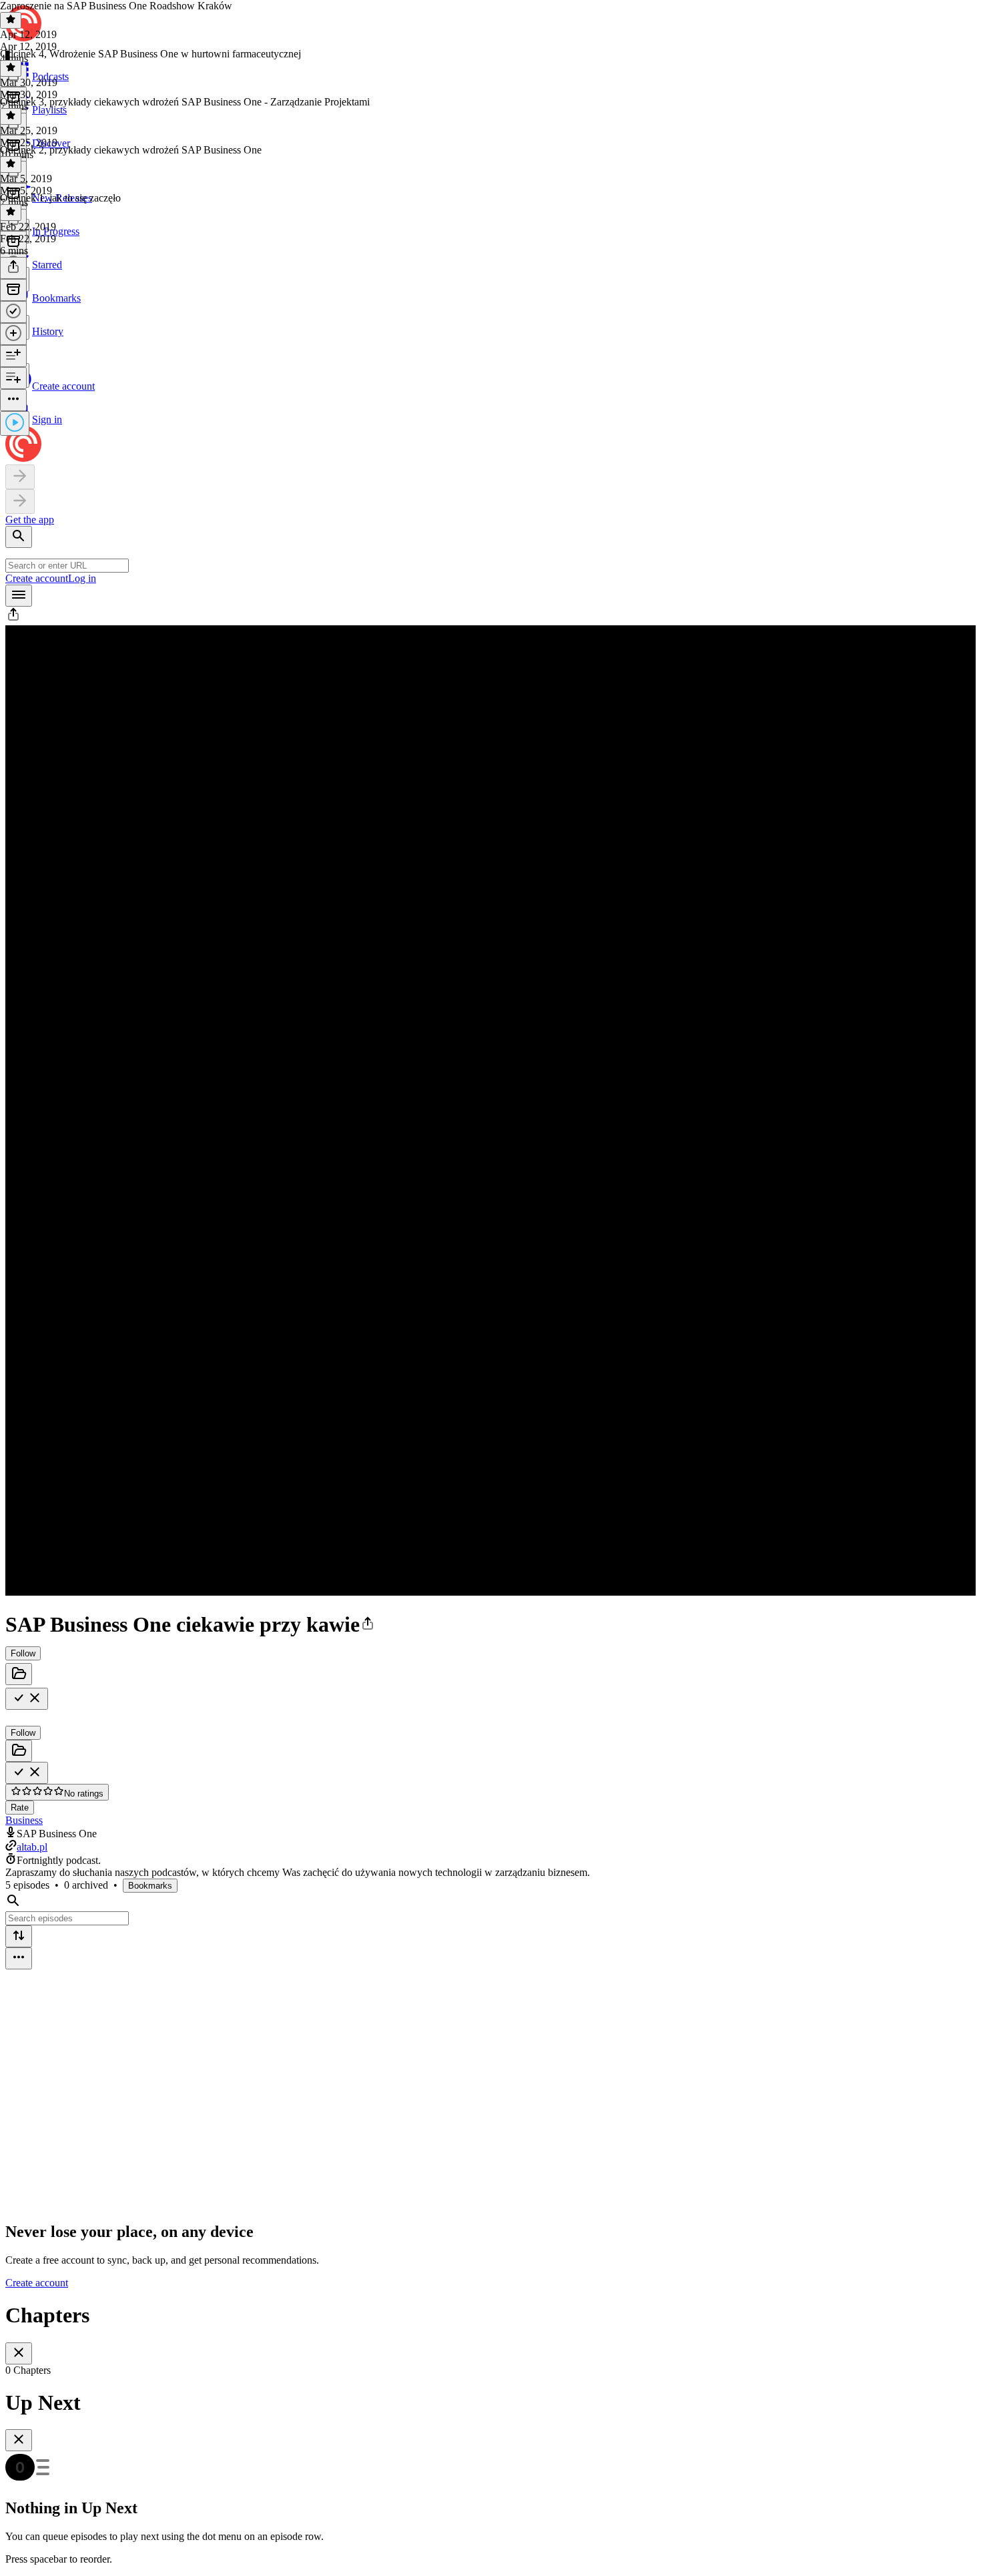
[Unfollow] (27, 1699)
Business (24, 1820)
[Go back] (20, 477)
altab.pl (32, 1847)
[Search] (19, 537)
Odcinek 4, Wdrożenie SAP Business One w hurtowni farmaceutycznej (150, 54)
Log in (82, 578)
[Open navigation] (19, 596)
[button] (13, 619)
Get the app (30, 520)
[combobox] (67, 566)
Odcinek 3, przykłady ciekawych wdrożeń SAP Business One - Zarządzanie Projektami (185, 102)
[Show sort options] (19, 1936)
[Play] (15, 423)
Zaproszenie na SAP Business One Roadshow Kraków (116, 6)
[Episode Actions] (13, 400)
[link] (490, 314)
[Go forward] (20, 502)
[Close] (19, 2353)
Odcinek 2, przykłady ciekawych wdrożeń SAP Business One (131, 150)
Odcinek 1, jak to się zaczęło (60, 198)
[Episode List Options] (19, 1958)
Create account (37, 578)
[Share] (13, 268)
